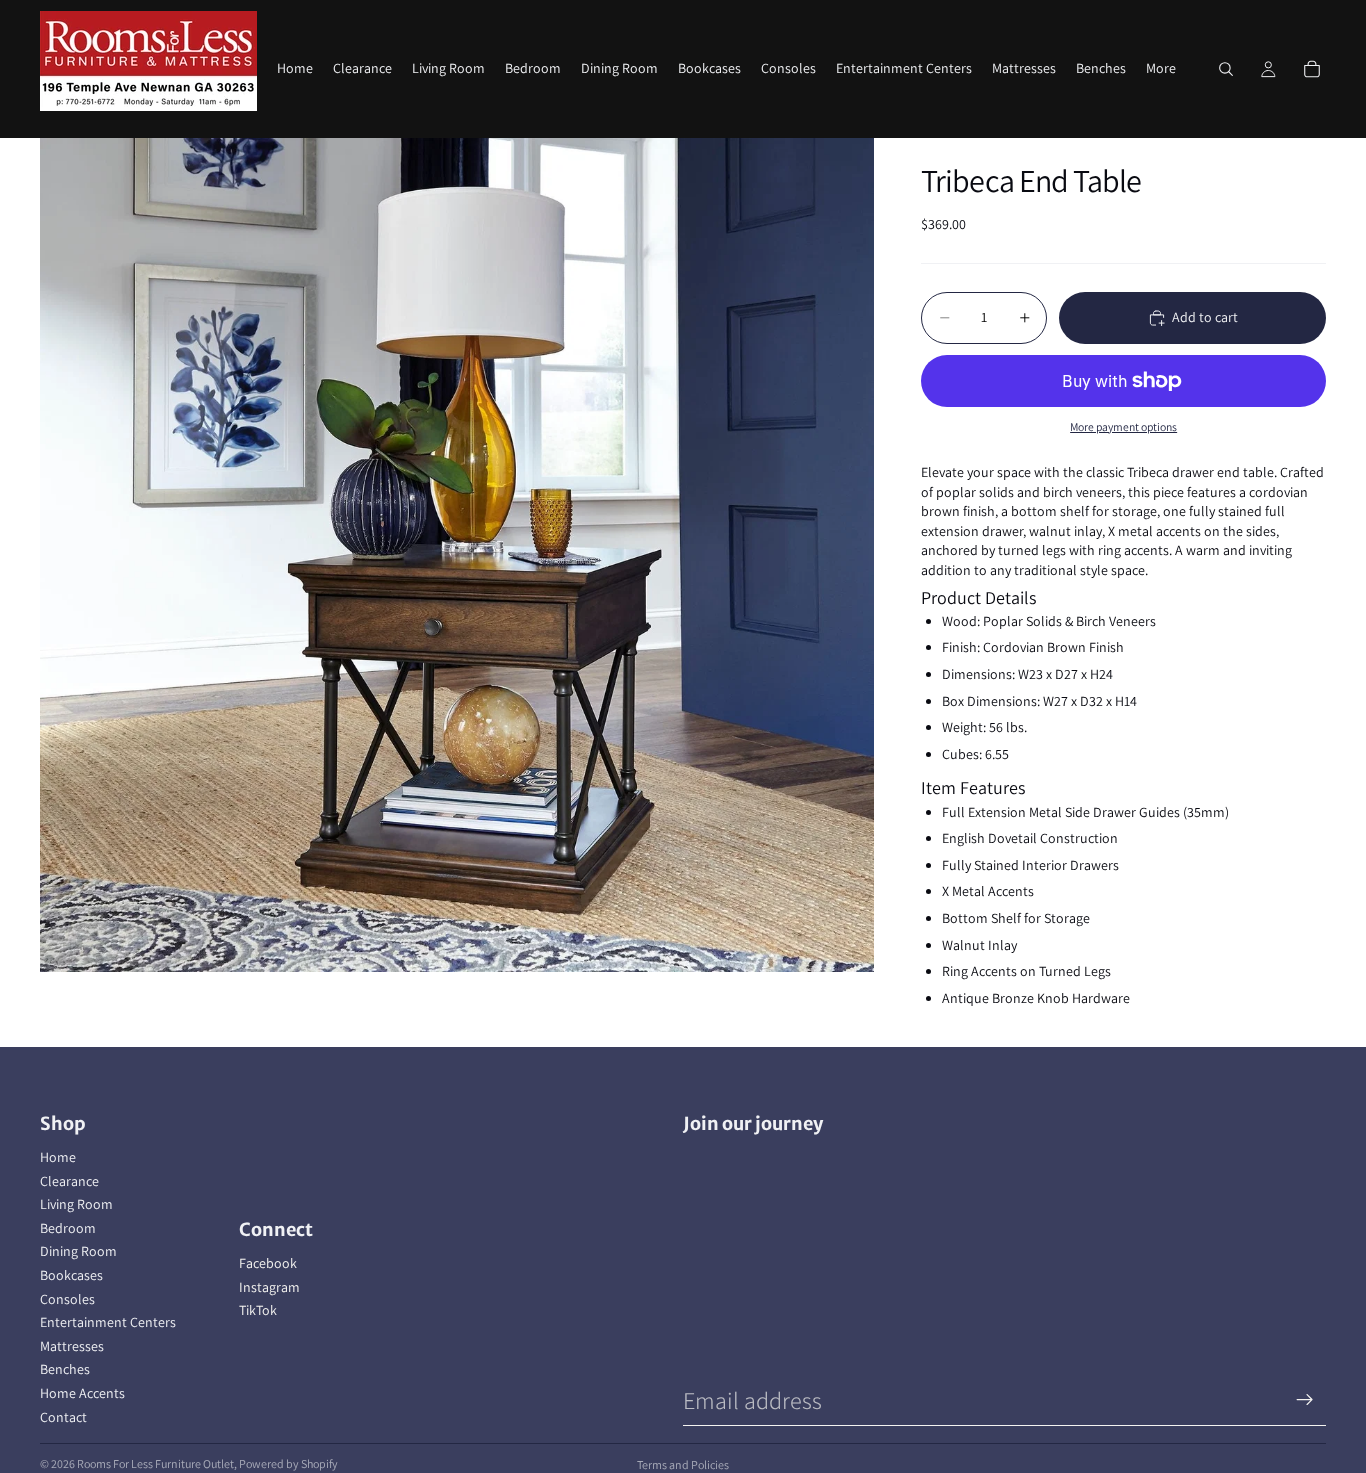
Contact (63, 1417)
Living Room (76, 1204)
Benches (65, 1369)
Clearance (69, 1181)
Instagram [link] (269, 1287)
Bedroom (68, 1228)
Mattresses (72, 1346)
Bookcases (71, 1275)
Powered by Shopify (288, 1463)
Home (58, 1157)
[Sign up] (1305, 1400)
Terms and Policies (683, 1464)
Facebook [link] (268, 1263)
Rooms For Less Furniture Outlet (155, 1463)
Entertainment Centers (108, 1322)
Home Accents (82, 1393)
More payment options (1123, 426)
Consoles (67, 1299)
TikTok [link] (258, 1310)
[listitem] (1161, 69)
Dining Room (78, 1251)
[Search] (1226, 69)
